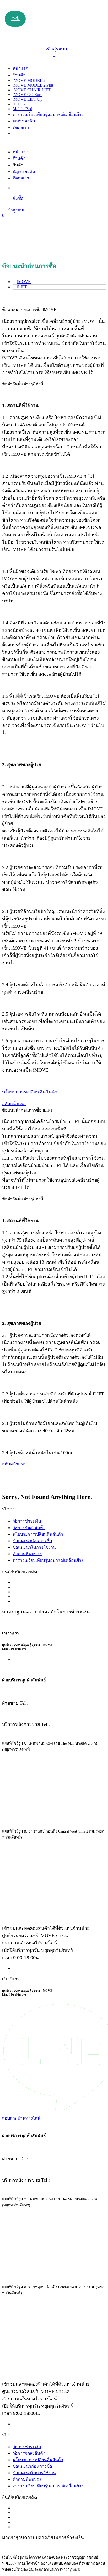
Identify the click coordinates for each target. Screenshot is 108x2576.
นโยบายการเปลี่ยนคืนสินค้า (38, 1534)
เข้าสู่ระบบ (56, 49)
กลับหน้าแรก (14, 1104)
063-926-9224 (66, 1724)
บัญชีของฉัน (24, 121)
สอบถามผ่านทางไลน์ (21, 2118)
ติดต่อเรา (21, 128)
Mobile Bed (22, 109)
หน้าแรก (20, 68)
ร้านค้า (19, 75)
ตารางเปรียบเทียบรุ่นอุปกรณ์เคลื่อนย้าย (48, 114)
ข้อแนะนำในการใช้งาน (34, 1547)
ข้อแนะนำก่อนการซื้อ (32, 1541)
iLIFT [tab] (22, 287)
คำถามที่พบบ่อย (27, 1554)
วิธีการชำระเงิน (27, 1521)
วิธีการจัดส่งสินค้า (29, 1528)
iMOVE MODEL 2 (29, 80)
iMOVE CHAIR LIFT (32, 90)
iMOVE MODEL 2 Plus (33, 85)
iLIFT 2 (19, 104)
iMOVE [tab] (24, 282)
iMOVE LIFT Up (28, 99)
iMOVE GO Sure (27, 95)
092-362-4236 (44, 1703)
